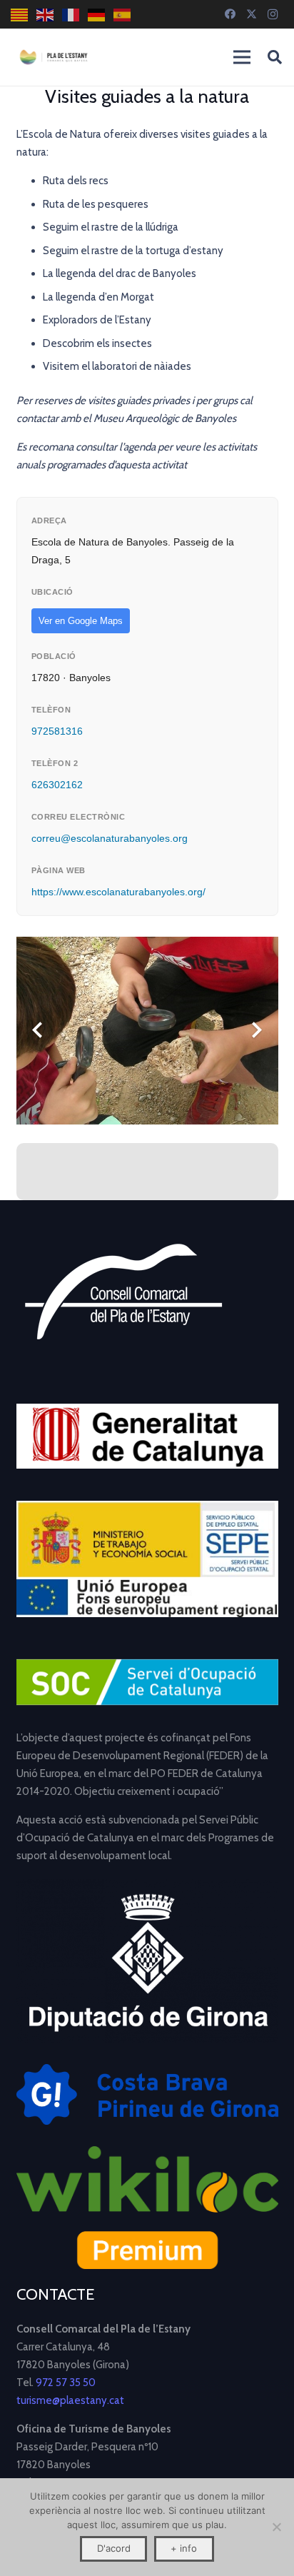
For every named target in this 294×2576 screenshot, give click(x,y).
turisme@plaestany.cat (70, 2400)
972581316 (57, 731)
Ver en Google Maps (81, 621)
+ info (184, 2548)
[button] (275, 57)
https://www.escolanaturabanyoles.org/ (118, 892)
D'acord (114, 2548)
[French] (71, 15)
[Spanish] (123, 15)
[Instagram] (273, 14)
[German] (97, 15)
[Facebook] (230, 14)
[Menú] (242, 57)
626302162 (57, 785)
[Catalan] (20, 15)
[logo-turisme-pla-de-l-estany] (54, 57)
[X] (251, 14)
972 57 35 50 (66, 2383)
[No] (276, 2527)
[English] (46, 15)
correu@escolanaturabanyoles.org (110, 838)
